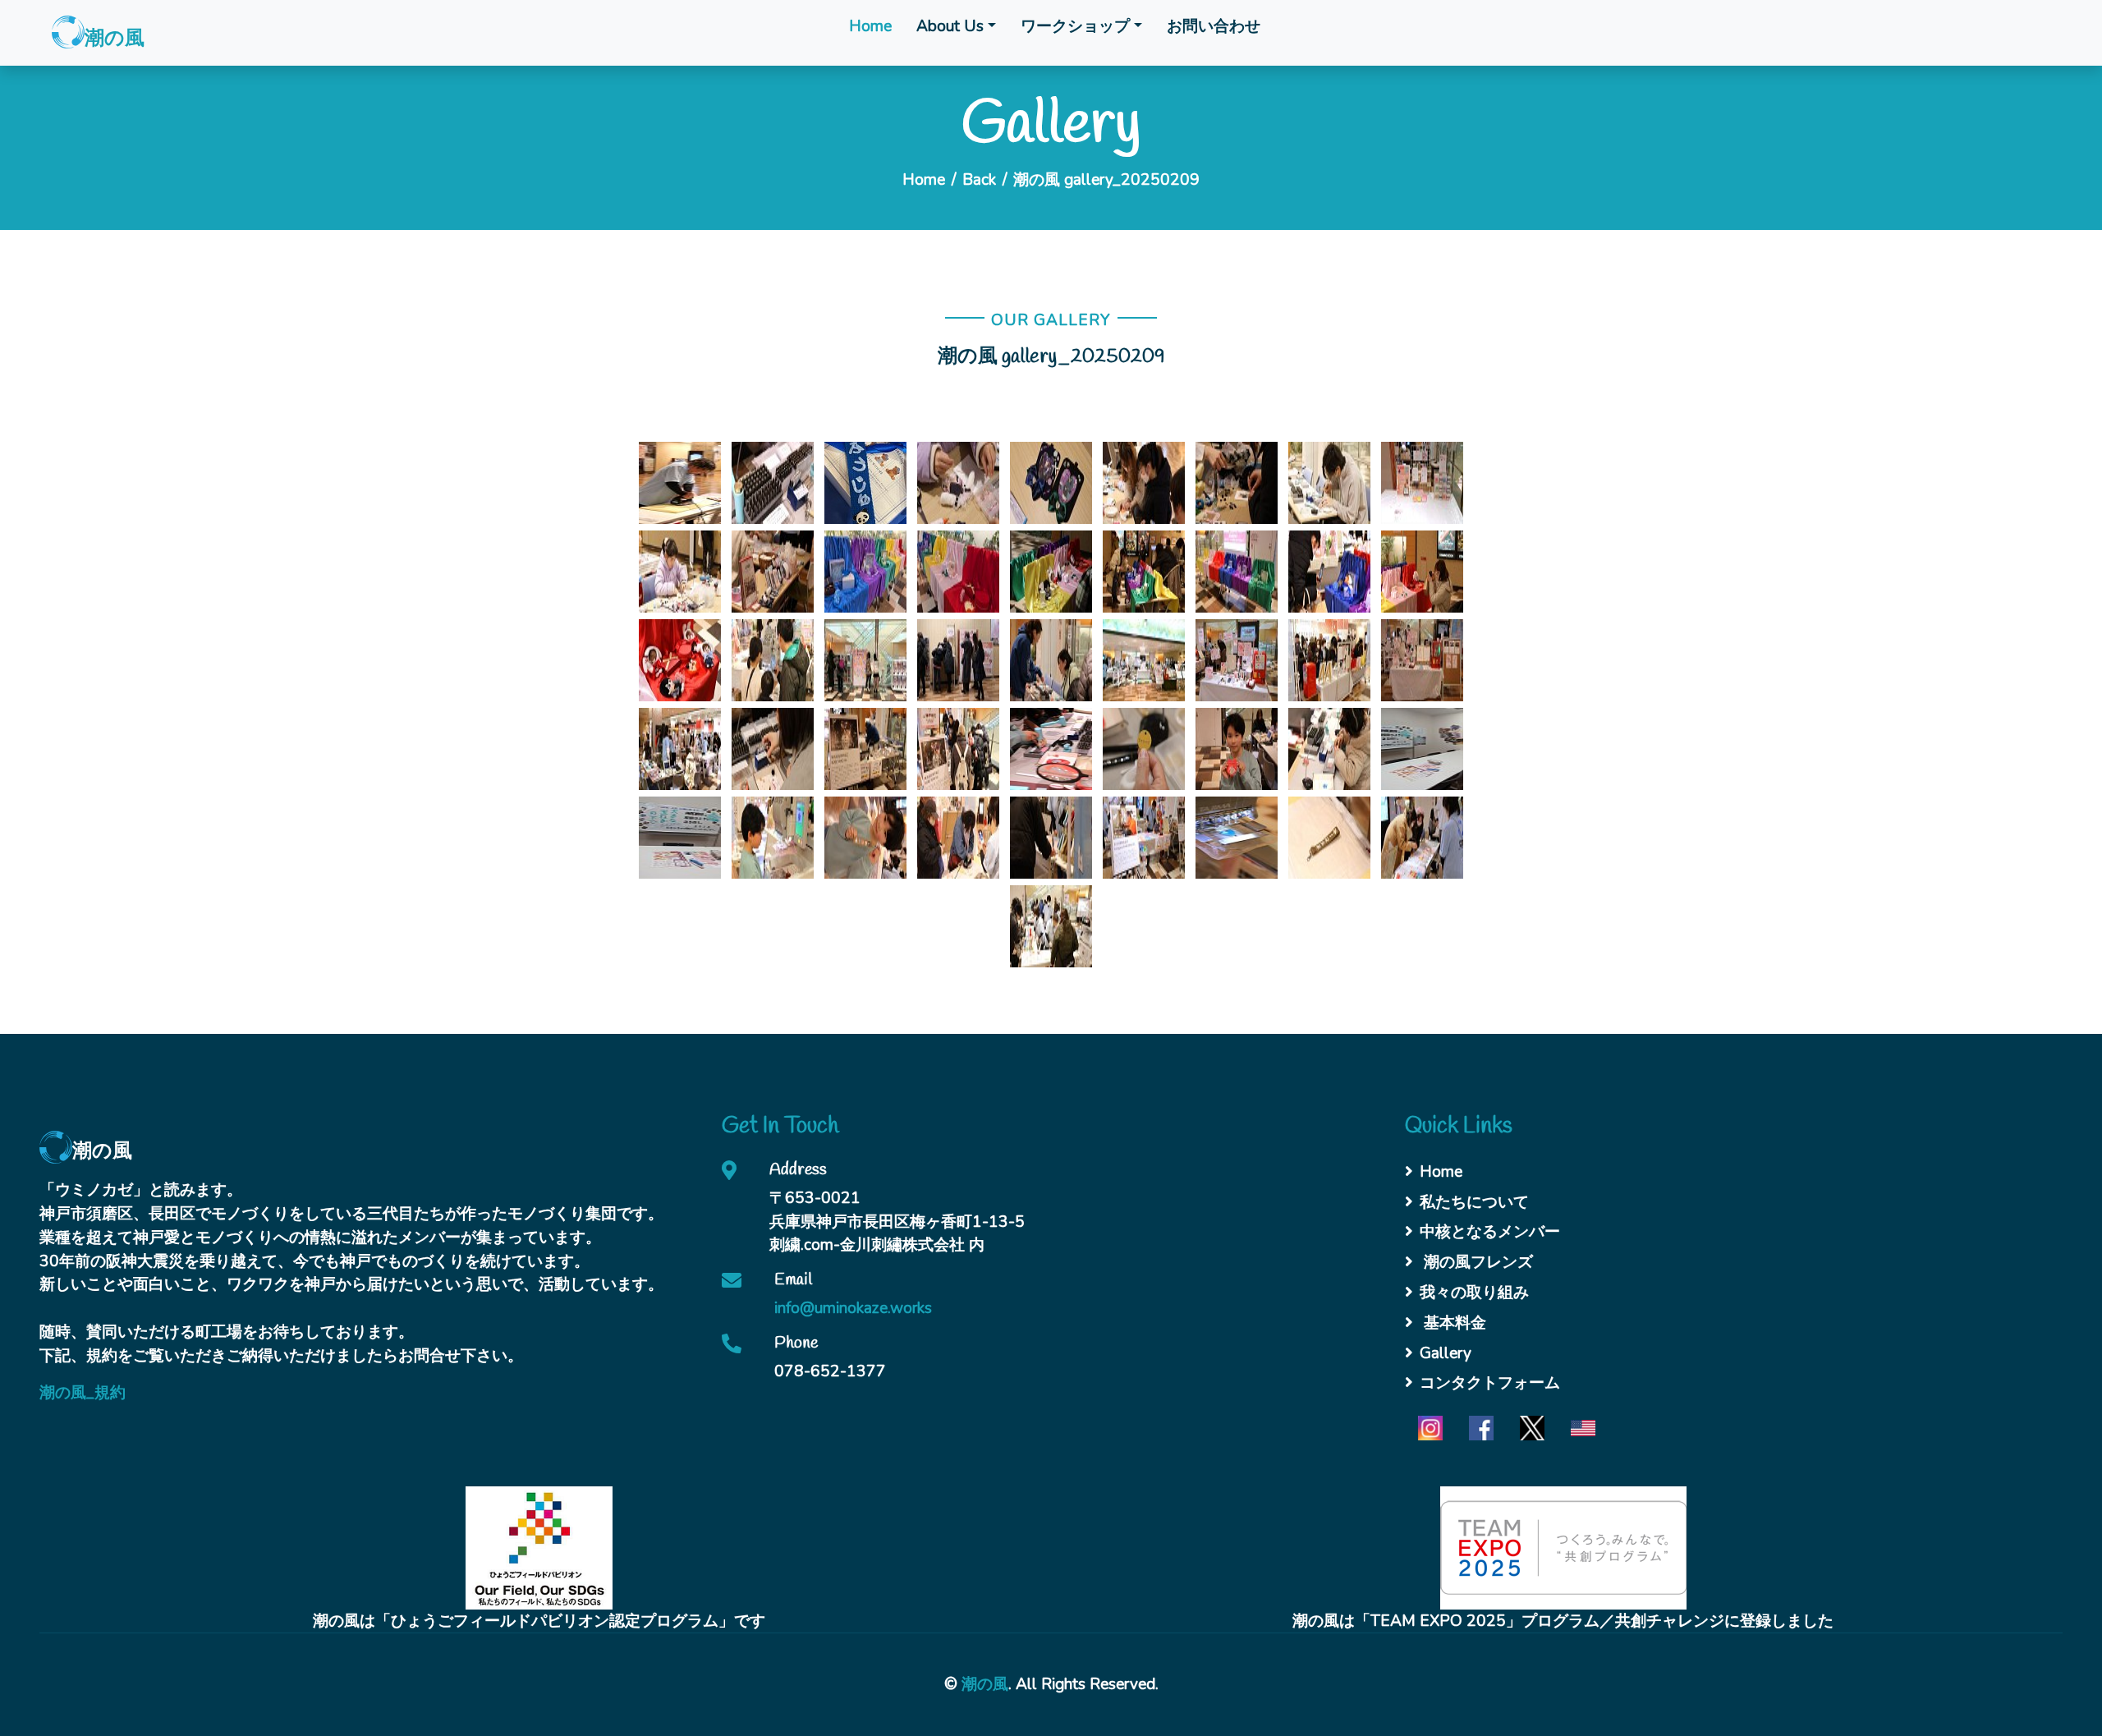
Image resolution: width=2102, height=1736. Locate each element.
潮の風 (985, 1684)
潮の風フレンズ (1476, 1262)
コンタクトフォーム (1490, 1383)
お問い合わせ (1214, 26)
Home (870, 26)
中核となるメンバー (1490, 1232)
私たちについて (1474, 1202)
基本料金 (1453, 1323)
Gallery (1446, 1353)
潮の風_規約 (83, 1393)
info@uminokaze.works (853, 1308)
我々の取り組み (1474, 1293)
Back (979, 180)
